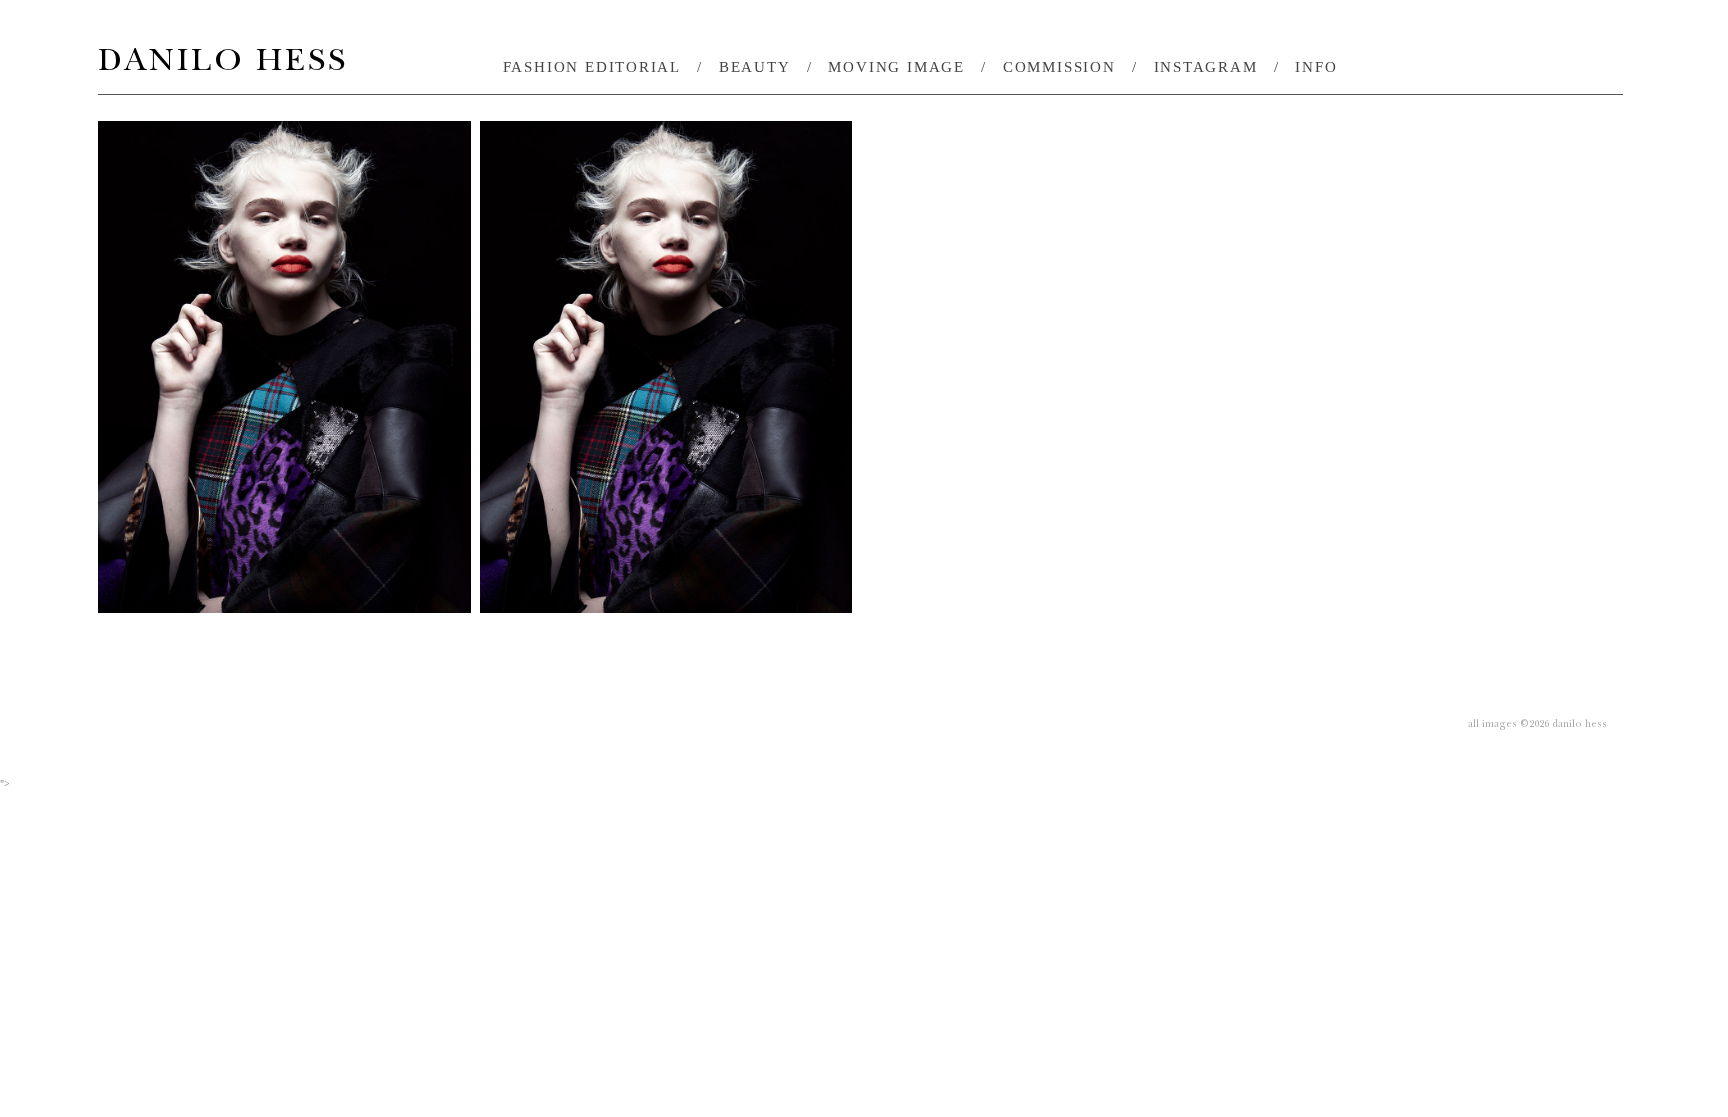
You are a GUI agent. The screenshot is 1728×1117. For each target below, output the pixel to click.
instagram (1206, 67)
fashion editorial (592, 67)
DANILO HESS (222, 64)
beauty (755, 67)
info (1316, 67)
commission (1059, 67)
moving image (896, 67)
